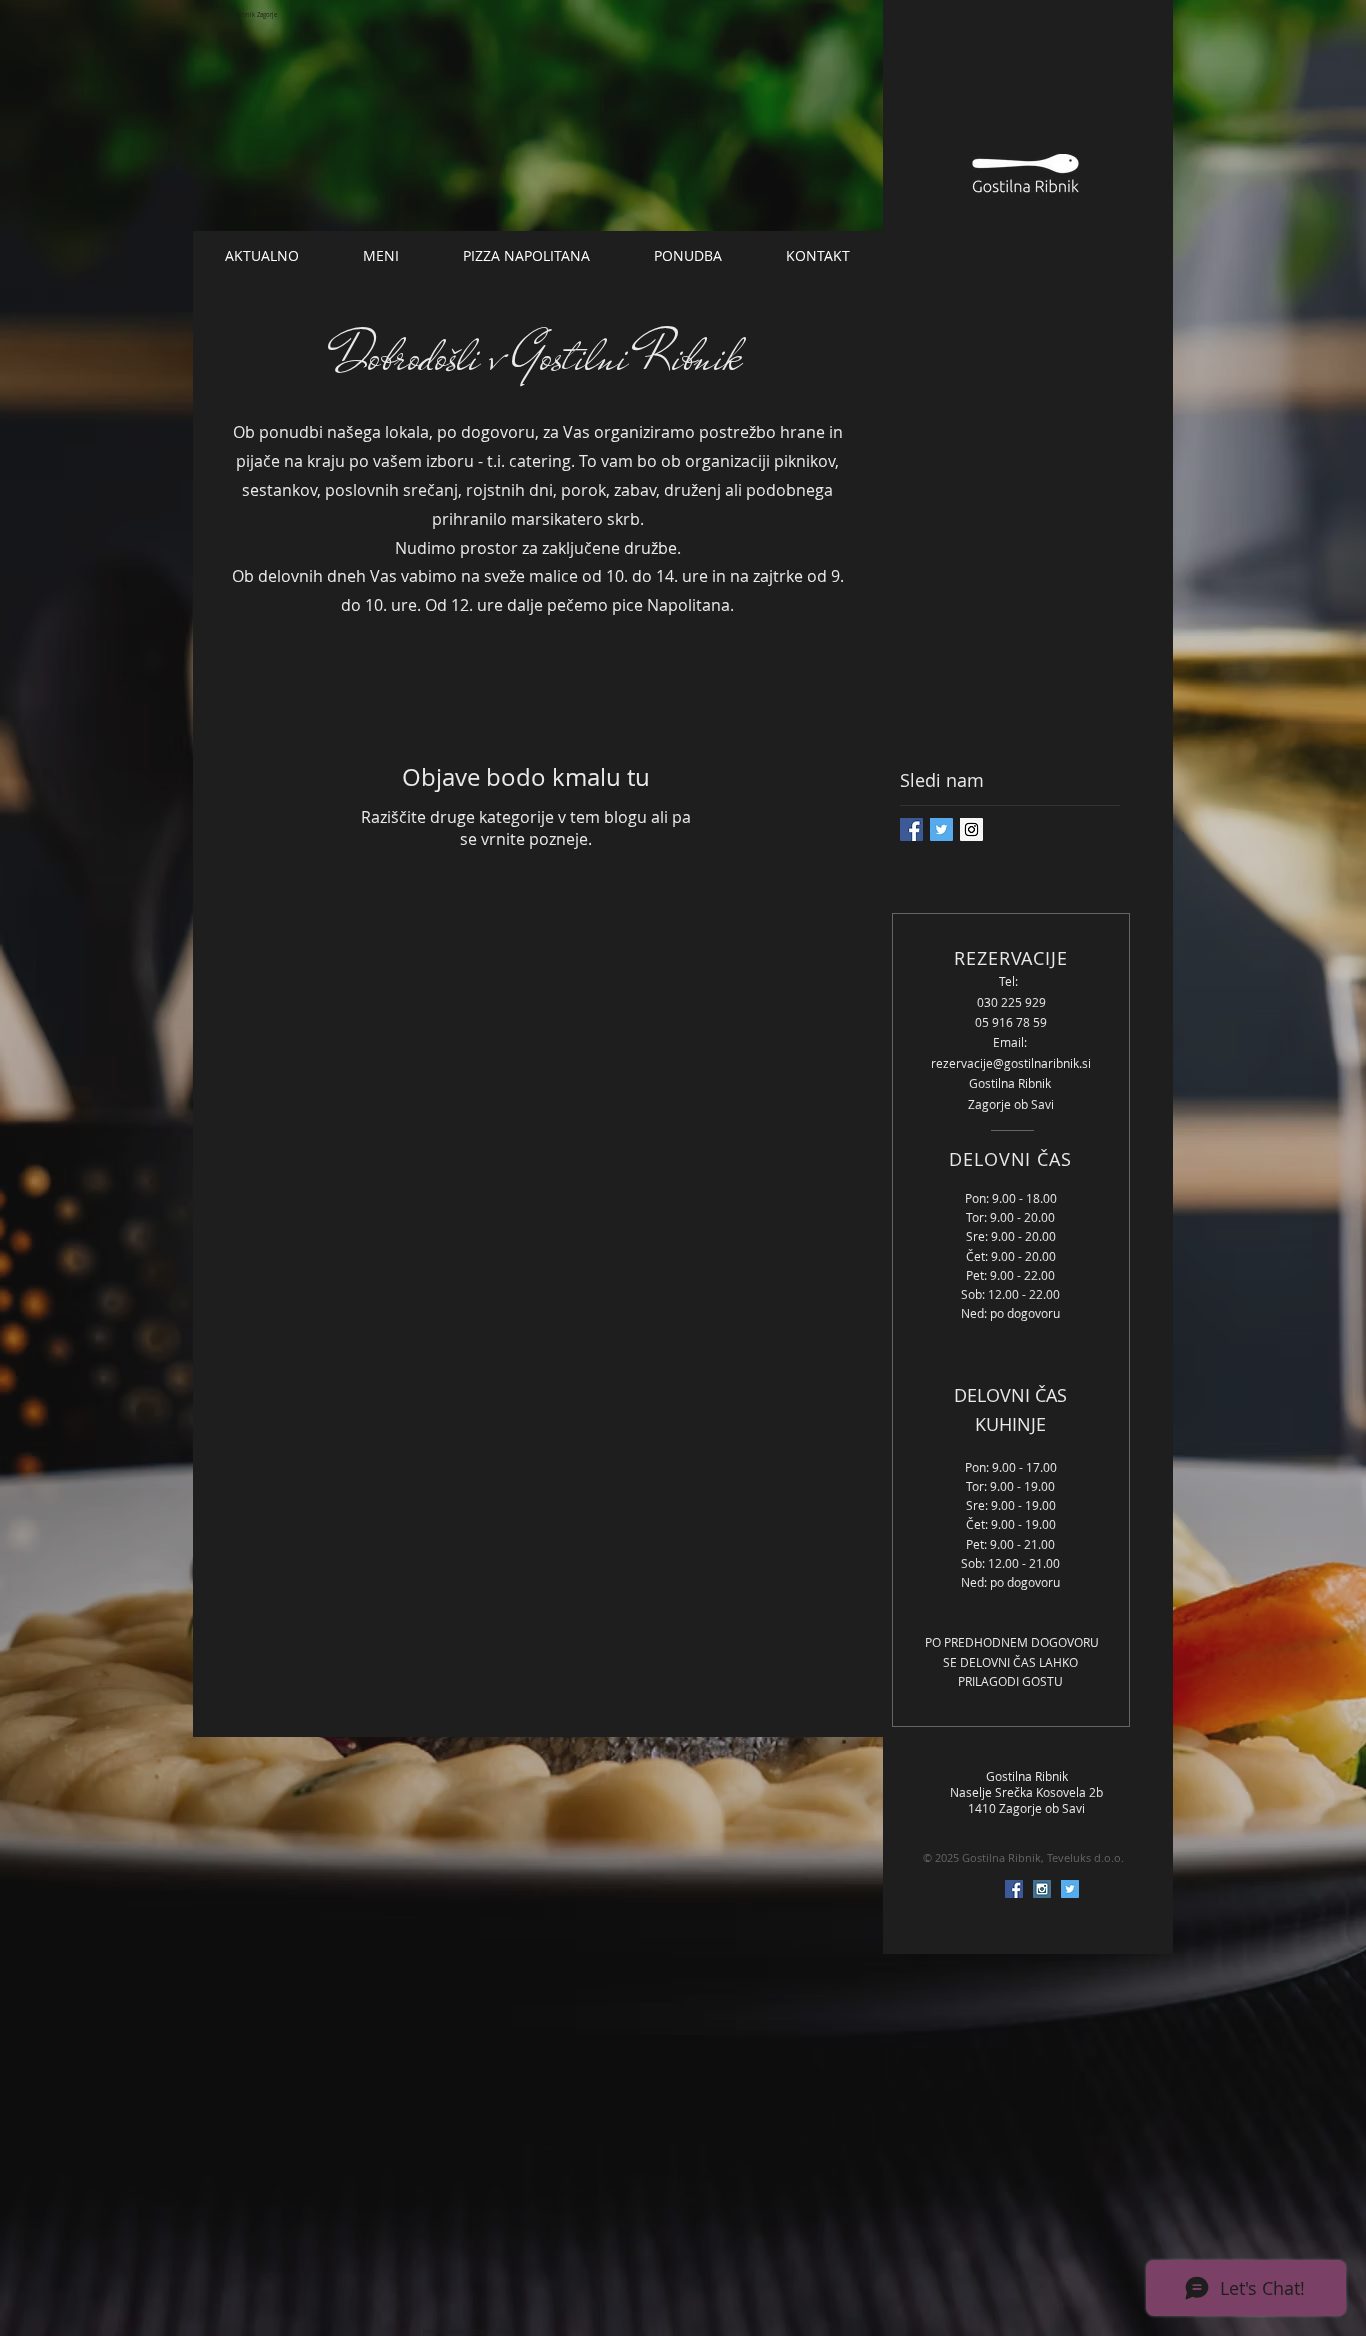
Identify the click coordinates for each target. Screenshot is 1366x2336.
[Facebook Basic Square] (911, 829)
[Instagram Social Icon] (971, 829)
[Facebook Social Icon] (1014, 1889)
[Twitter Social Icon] (1070, 1889)
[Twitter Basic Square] (941, 829)
